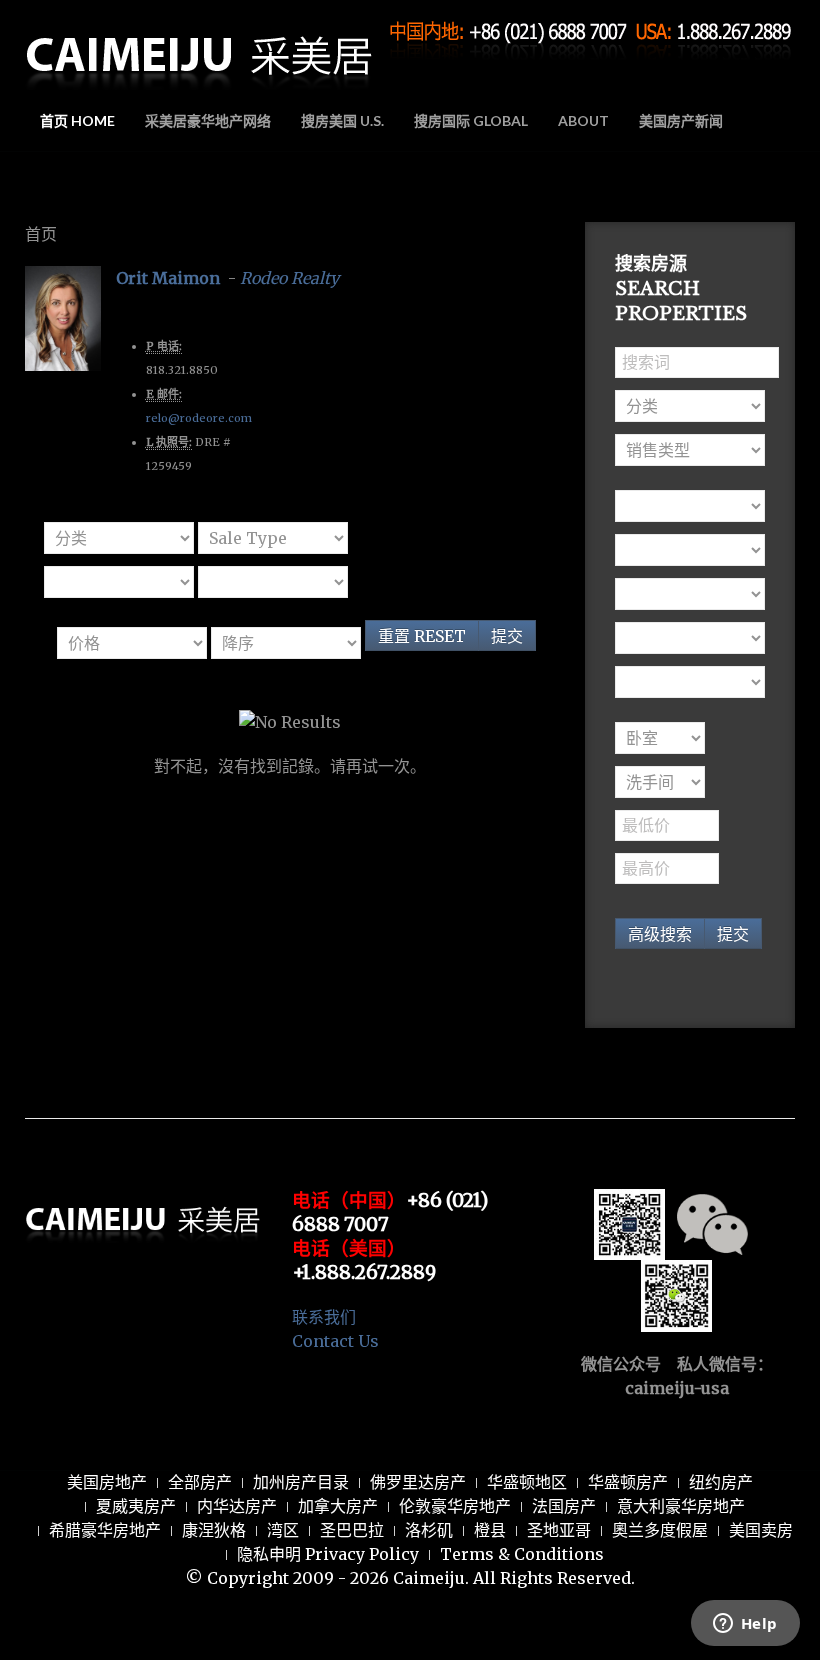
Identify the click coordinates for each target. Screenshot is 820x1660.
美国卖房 (761, 1530)
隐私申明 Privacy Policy (328, 1554)
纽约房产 (721, 1482)
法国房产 (564, 1506)
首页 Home (77, 120)
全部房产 (200, 1482)
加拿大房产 (338, 1506)
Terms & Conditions (522, 1554)
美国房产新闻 (681, 120)
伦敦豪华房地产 (455, 1506)
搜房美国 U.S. (342, 120)
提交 (507, 636)
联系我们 (324, 1317)
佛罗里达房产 (418, 1482)
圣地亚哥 (559, 1530)
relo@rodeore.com (199, 418)
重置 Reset (422, 636)
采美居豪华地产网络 (208, 120)
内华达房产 (237, 1506)
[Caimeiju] (200, 48)
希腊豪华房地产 (105, 1530)
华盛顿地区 (527, 1482)
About (583, 120)
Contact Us (335, 1341)
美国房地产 (107, 1482)
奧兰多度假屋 (660, 1530)
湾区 (283, 1530)
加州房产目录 (301, 1482)
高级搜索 (660, 934)
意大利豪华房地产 (681, 1506)
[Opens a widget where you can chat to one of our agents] (745, 1625)
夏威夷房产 (136, 1506)
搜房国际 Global (471, 120)
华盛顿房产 (628, 1482)
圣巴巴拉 (352, 1530)
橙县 (490, 1530)
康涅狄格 (214, 1530)
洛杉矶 (429, 1530)
